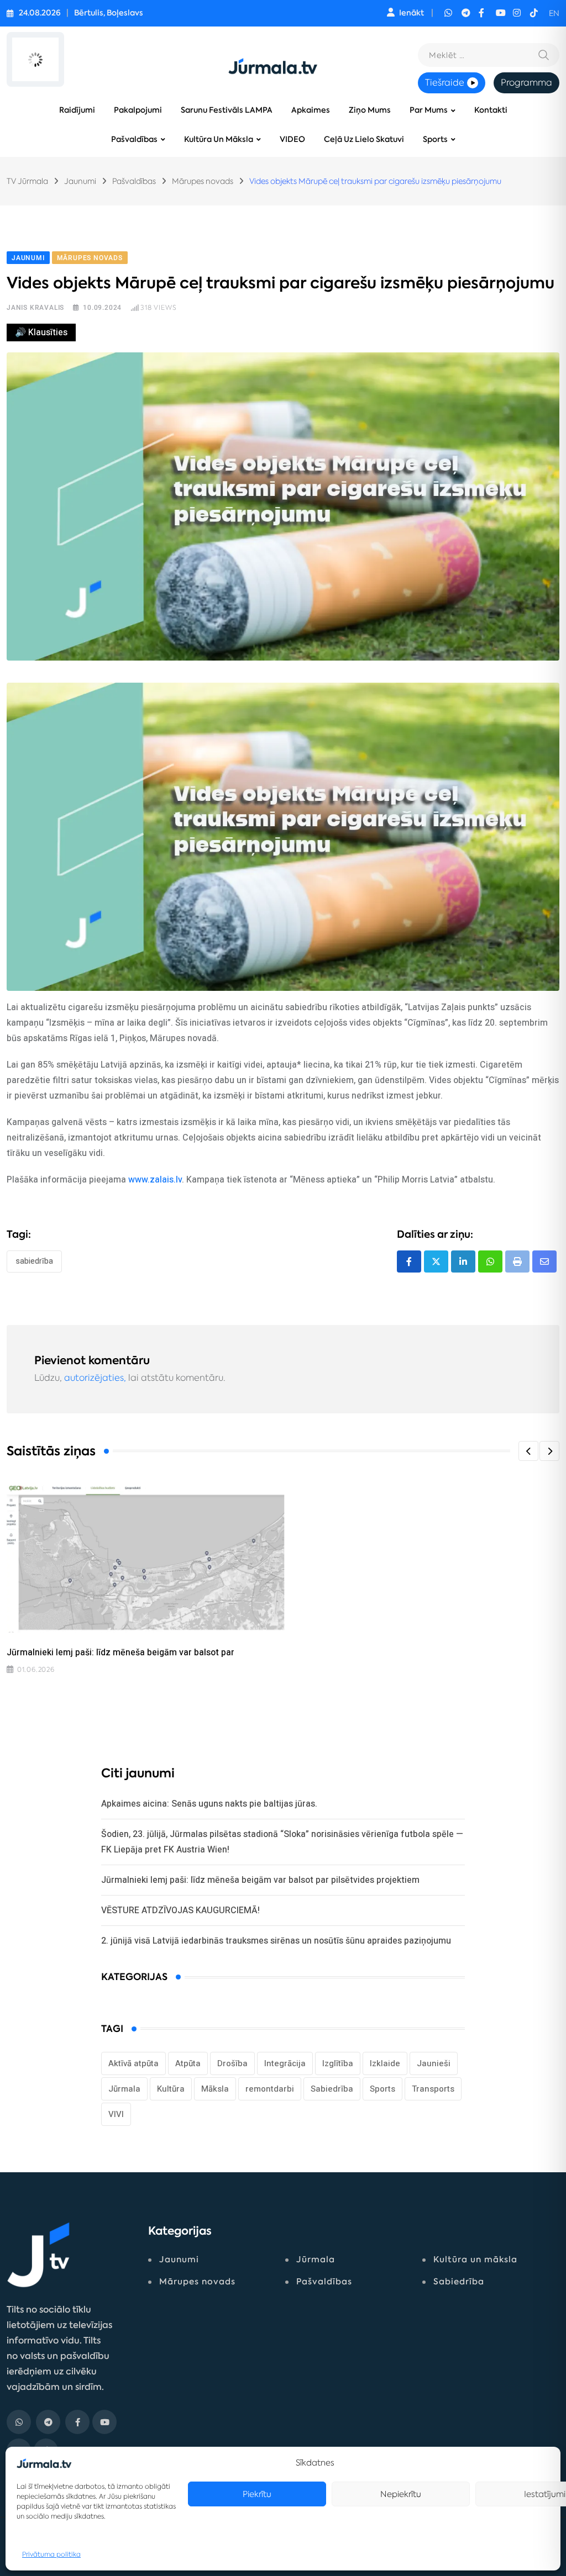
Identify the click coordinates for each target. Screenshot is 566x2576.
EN (554, 13)
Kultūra (171, 2089)
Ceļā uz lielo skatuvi (364, 139)
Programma (526, 83)
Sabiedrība (34, 1261)
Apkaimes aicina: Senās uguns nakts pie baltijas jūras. (209, 1804)
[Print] (517, 1261)
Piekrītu (257, 2494)
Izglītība (338, 2063)
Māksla (215, 2089)
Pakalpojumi (138, 110)
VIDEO (292, 139)
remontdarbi (270, 2089)
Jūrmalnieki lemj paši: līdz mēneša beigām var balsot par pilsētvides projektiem (260, 1880)
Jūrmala (124, 2089)
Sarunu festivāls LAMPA (227, 110)
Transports (433, 2089)
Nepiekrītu (401, 2494)
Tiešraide (445, 83)
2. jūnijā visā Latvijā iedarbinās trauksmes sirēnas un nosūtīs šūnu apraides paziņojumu (276, 1941)
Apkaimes (311, 110)
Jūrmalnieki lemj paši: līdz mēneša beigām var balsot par (120, 1652)
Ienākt (412, 13)
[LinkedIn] (463, 1261)
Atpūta (188, 2063)
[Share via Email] (544, 1261)
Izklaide (385, 2063)
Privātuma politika (51, 2554)
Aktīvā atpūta (133, 2063)
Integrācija (285, 2063)
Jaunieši (434, 2063)
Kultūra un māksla (219, 139)
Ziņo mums (370, 110)
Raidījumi (77, 110)
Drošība (232, 2063)
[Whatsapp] (490, 1261)
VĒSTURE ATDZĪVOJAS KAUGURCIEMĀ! (180, 1910)
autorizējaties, (95, 1378)
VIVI (116, 2114)
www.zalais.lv (155, 1179)
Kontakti (491, 110)
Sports (435, 139)
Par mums (429, 110)
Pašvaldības (134, 139)
